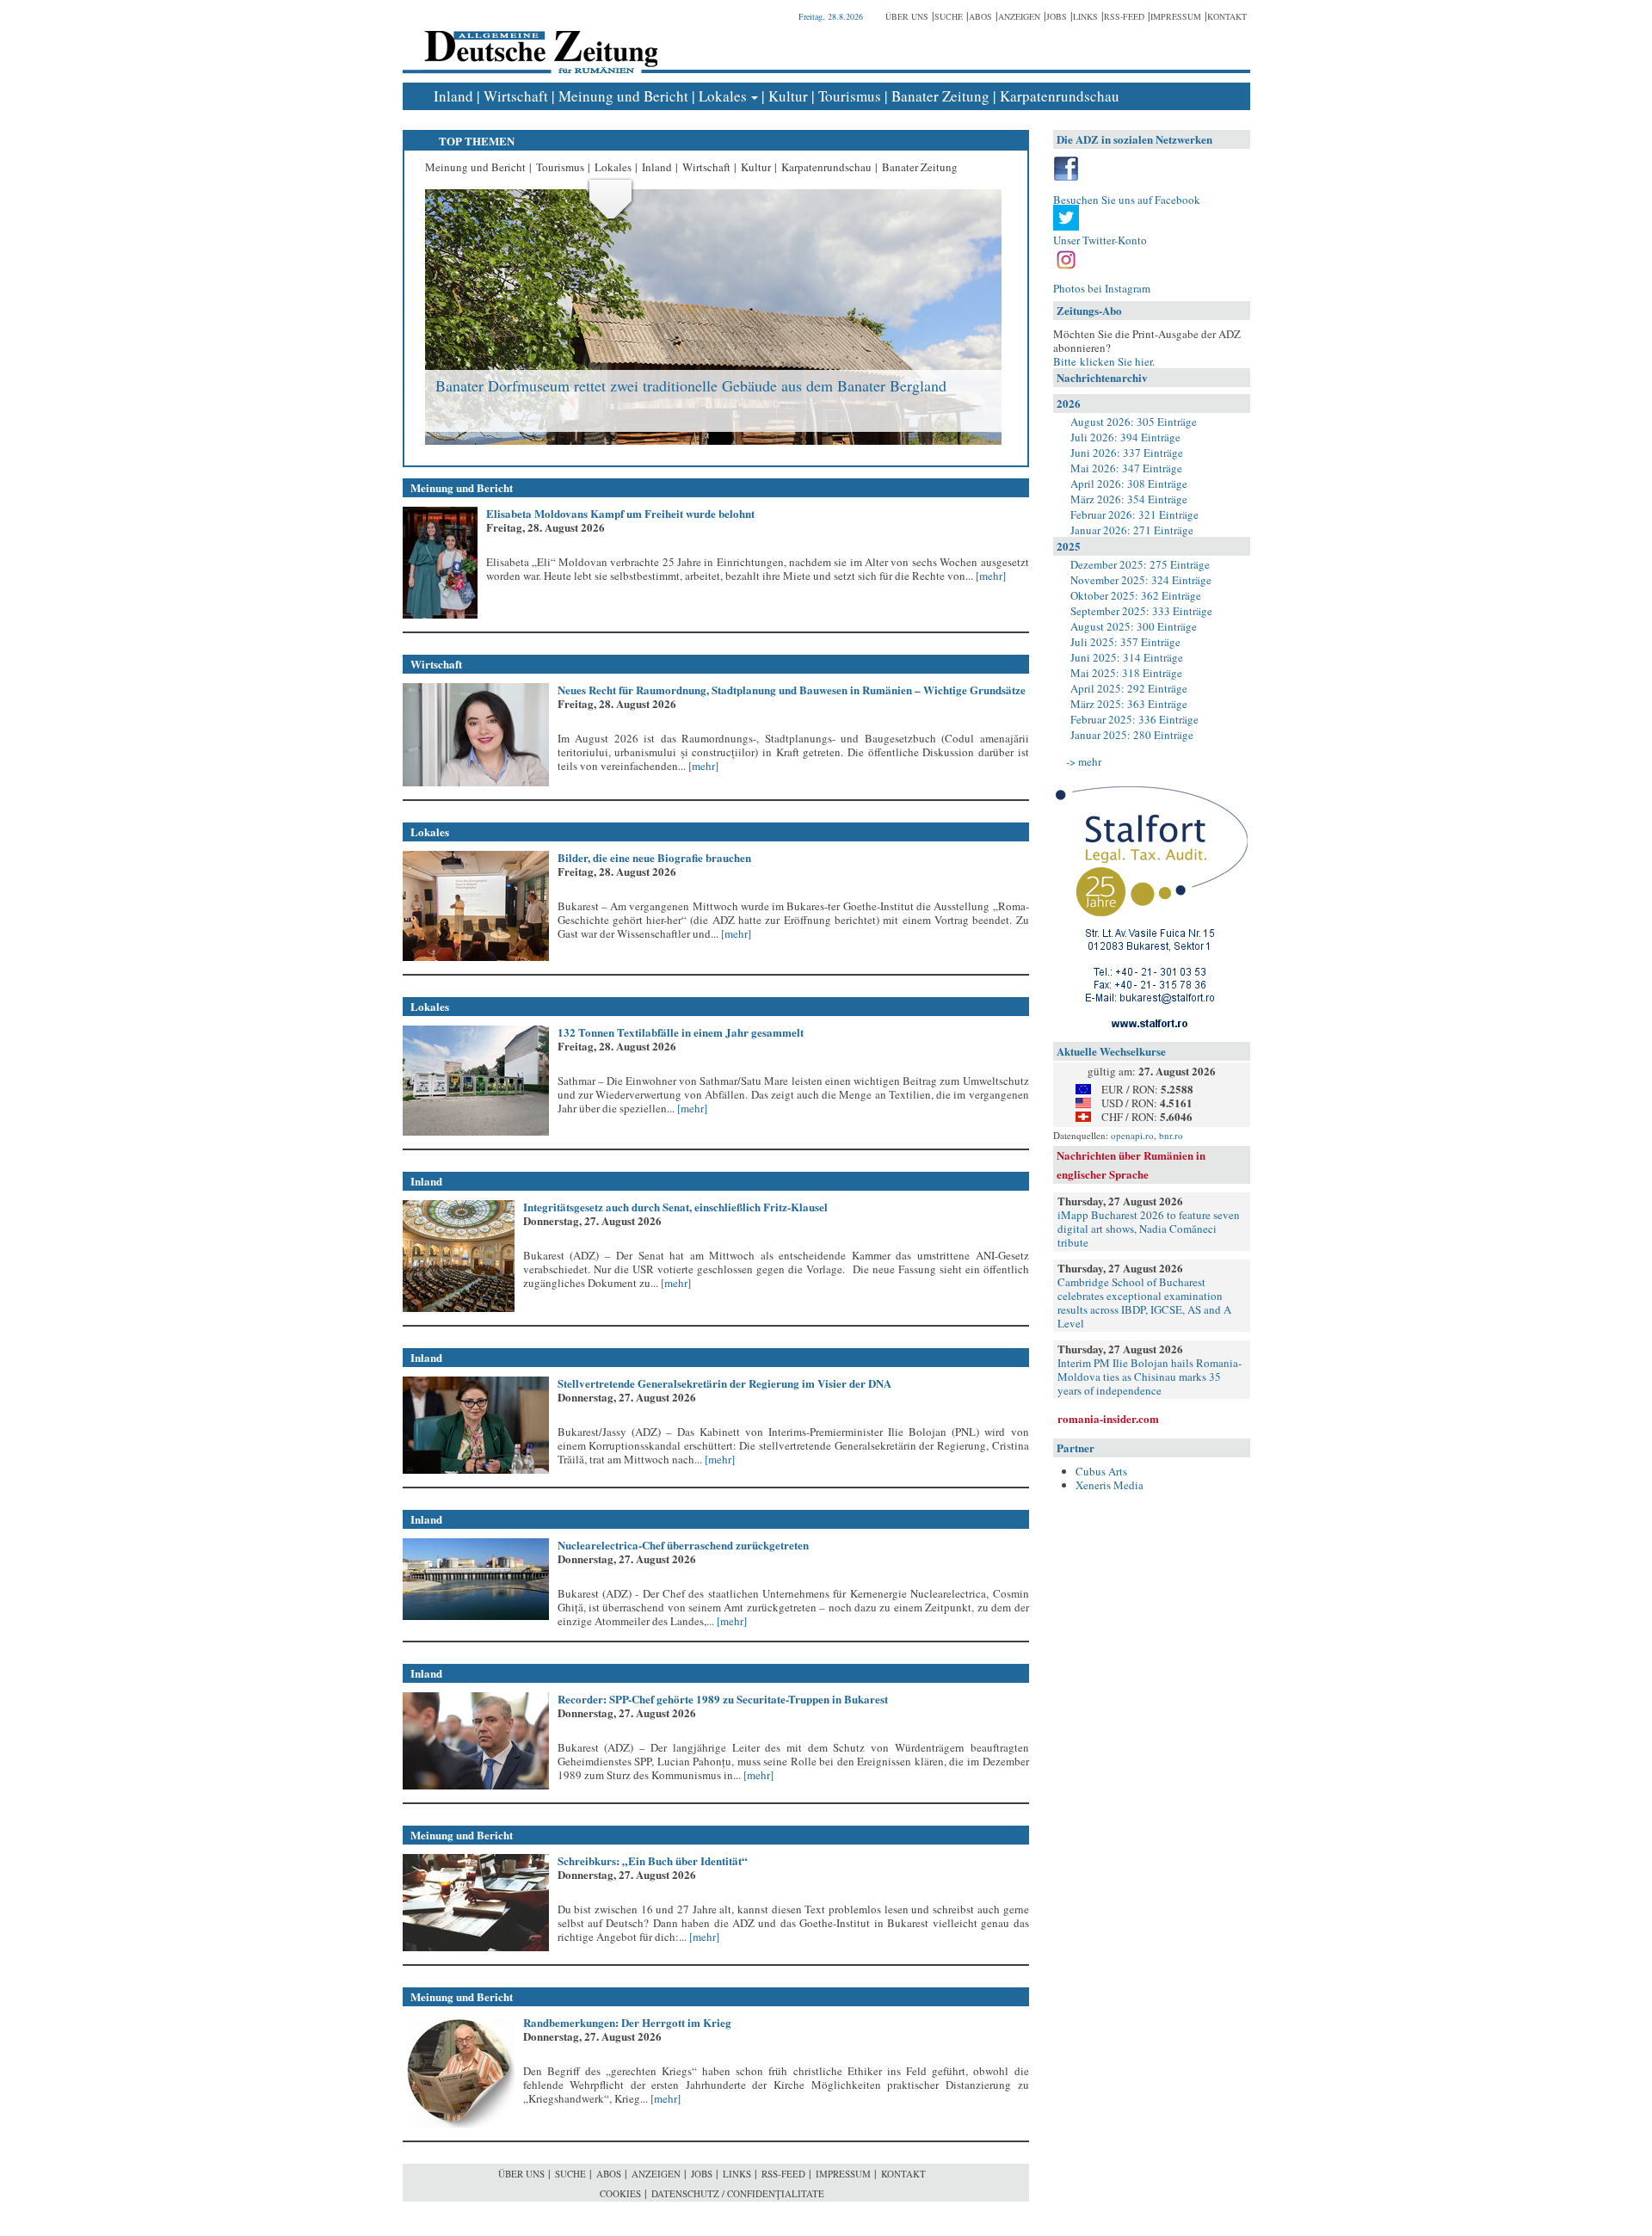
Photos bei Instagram (1102, 288)
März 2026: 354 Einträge (1129, 499)
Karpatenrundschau (1060, 96)
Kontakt (1227, 16)
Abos (980, 16)
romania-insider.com (1108, 1418)
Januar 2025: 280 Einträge (1132, 735)
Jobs (1057, 16)
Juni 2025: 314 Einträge (1127, 657)
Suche (949, 16)
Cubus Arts (1101, 1471)
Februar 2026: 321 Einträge (1134, 514)
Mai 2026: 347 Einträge (1126, 468)
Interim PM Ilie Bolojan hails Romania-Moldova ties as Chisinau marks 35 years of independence (1150, 1377)
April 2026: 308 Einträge (1129, 484)
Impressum (1176, 16)
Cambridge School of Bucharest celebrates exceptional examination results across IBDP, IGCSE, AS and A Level (1144, 1303)
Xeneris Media (1110, 1485)
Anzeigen (1019, 16)
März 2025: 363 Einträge (1129, 704)
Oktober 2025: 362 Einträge (1136, 595)
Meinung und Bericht (623, 96)
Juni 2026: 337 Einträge (1127, 453)
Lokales (723, 96)
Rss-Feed (1124, 16)
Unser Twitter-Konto (1100, 240)
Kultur (788, 96)
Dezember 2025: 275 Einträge (1140, 564)
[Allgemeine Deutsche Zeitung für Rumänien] (538, 39)
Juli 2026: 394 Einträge (1125, 437)
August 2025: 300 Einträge (1134, 626)
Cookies (620, 2193)
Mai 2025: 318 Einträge (1126, 673)
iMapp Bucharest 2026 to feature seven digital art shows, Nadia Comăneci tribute (1149, 1229)
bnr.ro (1171, 1135)
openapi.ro (1132, 1135)
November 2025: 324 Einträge (1141, 580)
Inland (453, 96)
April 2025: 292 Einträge (1129, 688)
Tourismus (850, 96)
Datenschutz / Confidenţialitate (738, 2193)
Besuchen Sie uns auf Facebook (1127, 200)
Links (1085, 16)
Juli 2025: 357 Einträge (1125, 642)
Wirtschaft (516, 96)
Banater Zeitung (940, 96)
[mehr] (989, 576)
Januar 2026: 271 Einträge (1132, 530)
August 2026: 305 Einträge (1134, 422)
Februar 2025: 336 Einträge (1134, 719)
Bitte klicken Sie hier (1103, 361)
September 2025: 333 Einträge (1141, 611)
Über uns (907, 16)
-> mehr (1084, 761)
